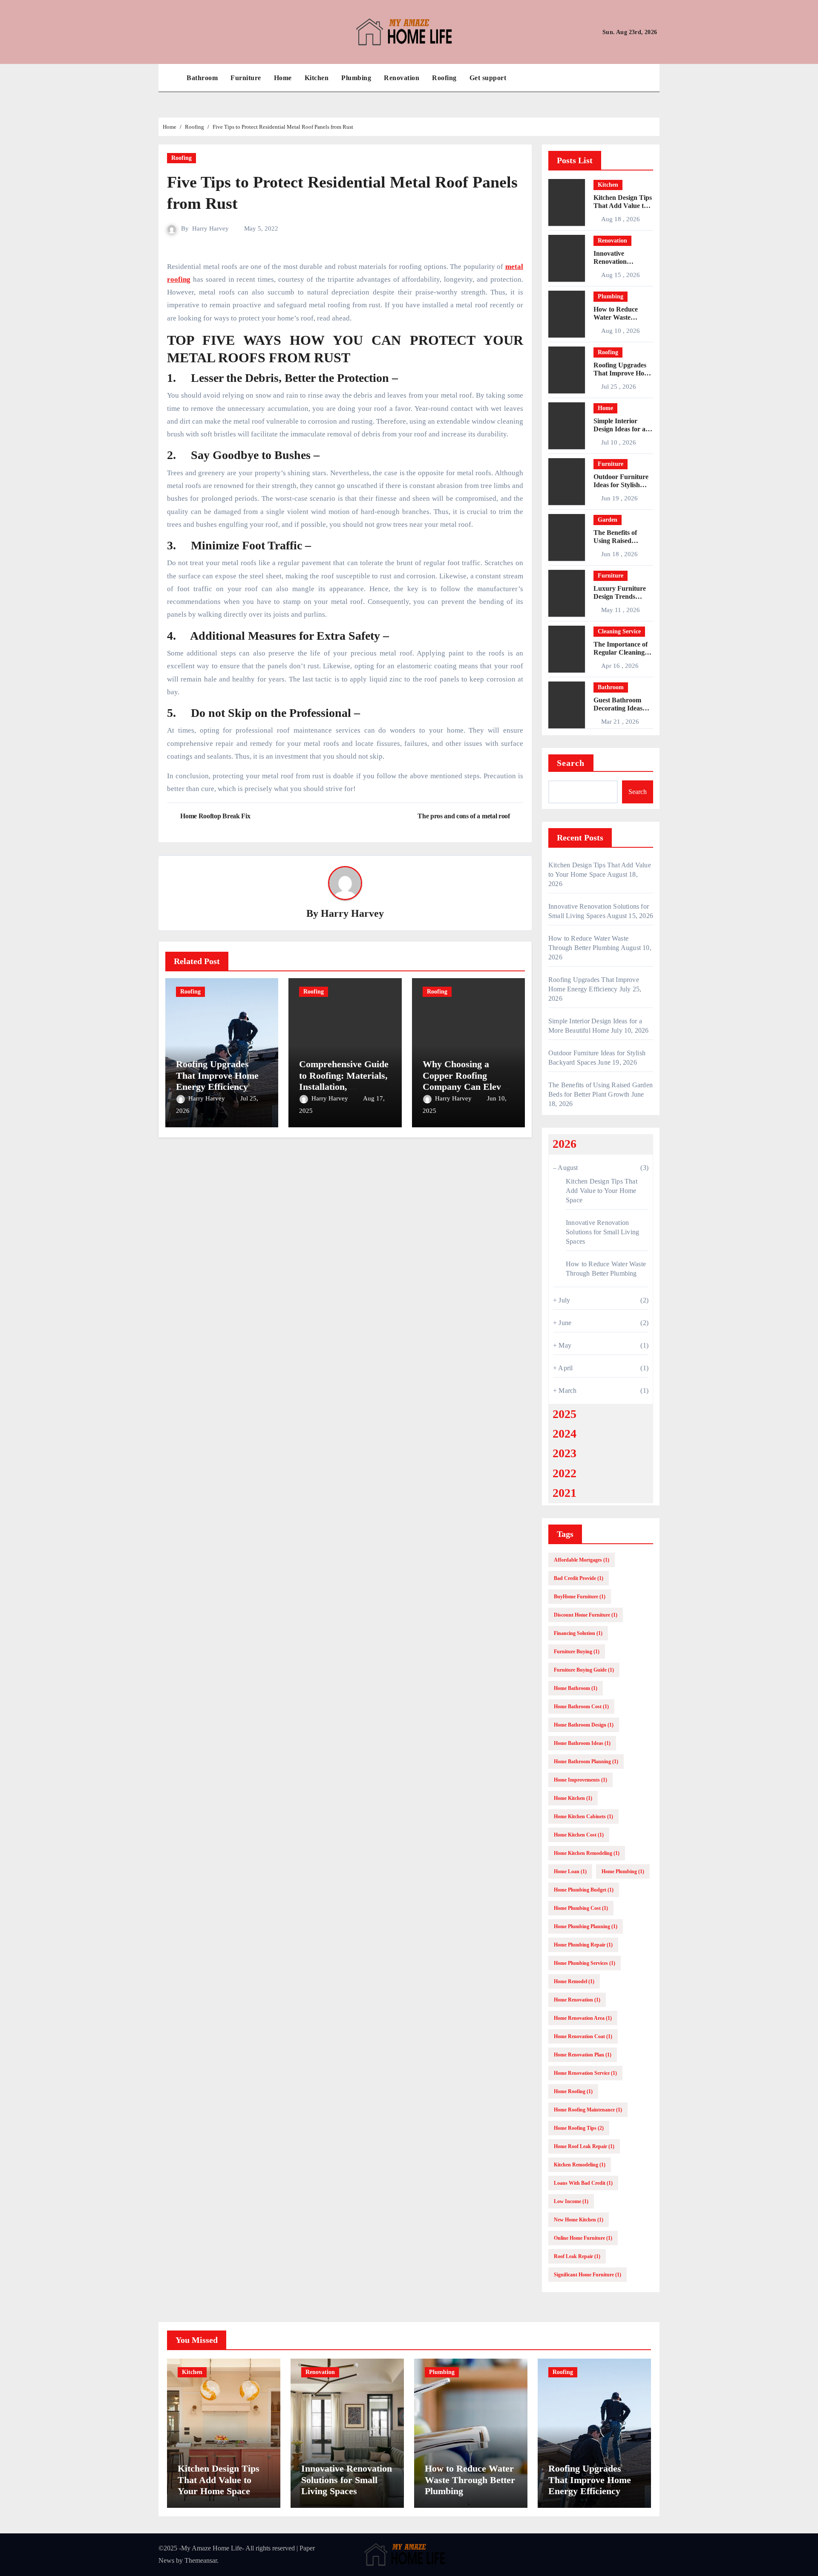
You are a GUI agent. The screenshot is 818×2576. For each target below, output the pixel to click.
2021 (565, 1493)
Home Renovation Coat (583, 2036)
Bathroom (202, 78)
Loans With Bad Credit (583, 2183)
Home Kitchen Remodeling (587, 1853)
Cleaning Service (619, 631)
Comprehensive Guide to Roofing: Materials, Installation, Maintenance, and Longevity (344, 1087)
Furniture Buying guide (584, 1670)
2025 (565, 1414)
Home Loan (570, 1871)
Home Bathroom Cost (581, 1707)
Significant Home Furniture (588, 2275)
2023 (565, 1453)
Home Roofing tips (579, 2128)
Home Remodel (574, 1981)
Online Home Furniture (583, 2238)
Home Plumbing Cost (581, 1908)
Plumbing (356, 78)
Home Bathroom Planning (586, 1762)
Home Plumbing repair (583, 1945)
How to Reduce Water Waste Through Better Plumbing (470, 2480)
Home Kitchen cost (579, 1835)
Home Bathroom (576, 1688)
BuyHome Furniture (580, 1597)
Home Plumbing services (585, 1963)
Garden (608, 520)
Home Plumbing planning (586, 1926)
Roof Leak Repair (577, 2256)
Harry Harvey (210, 228)
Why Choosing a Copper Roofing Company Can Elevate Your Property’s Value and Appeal (468, 1087)
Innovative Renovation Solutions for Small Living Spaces (602, 1232)
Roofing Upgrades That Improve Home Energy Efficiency (217, 1075)
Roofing (444, 78)
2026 (565, 1144)
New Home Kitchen (579, 2220)
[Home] (170, 78)
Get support (488, 78)
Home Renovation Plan (583, 2055)
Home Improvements (580, 1780)
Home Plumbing (623, 1871)
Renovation (402, 78)
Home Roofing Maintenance (588, 2110)
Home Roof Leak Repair (584, 2146)
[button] (655, 78)
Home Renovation (577, 2000)
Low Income (571, 2201)
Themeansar (201, 2560)
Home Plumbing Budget (584, 1890)
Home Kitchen (573, 1798)
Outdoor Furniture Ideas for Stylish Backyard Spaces (621, 485)
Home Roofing (573, 2091)
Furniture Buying (577, 1652)
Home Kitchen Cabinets (583, 1816)
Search (571, 763)
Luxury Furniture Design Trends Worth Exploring (620, 596)
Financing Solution (578, 1633)
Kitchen (317, 78)
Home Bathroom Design (584, 1725)
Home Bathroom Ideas (582, 1743)
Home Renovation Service (585, 2073)
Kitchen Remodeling (580, 2165)
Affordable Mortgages (582, 1560)
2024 (565, 1434)
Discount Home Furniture (586, 1615)
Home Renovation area (583, 2018)
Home (283, 78)
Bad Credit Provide (579, 1578)
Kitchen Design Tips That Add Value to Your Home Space (623, 206)
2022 (565, 1473)
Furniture (246, 78)
